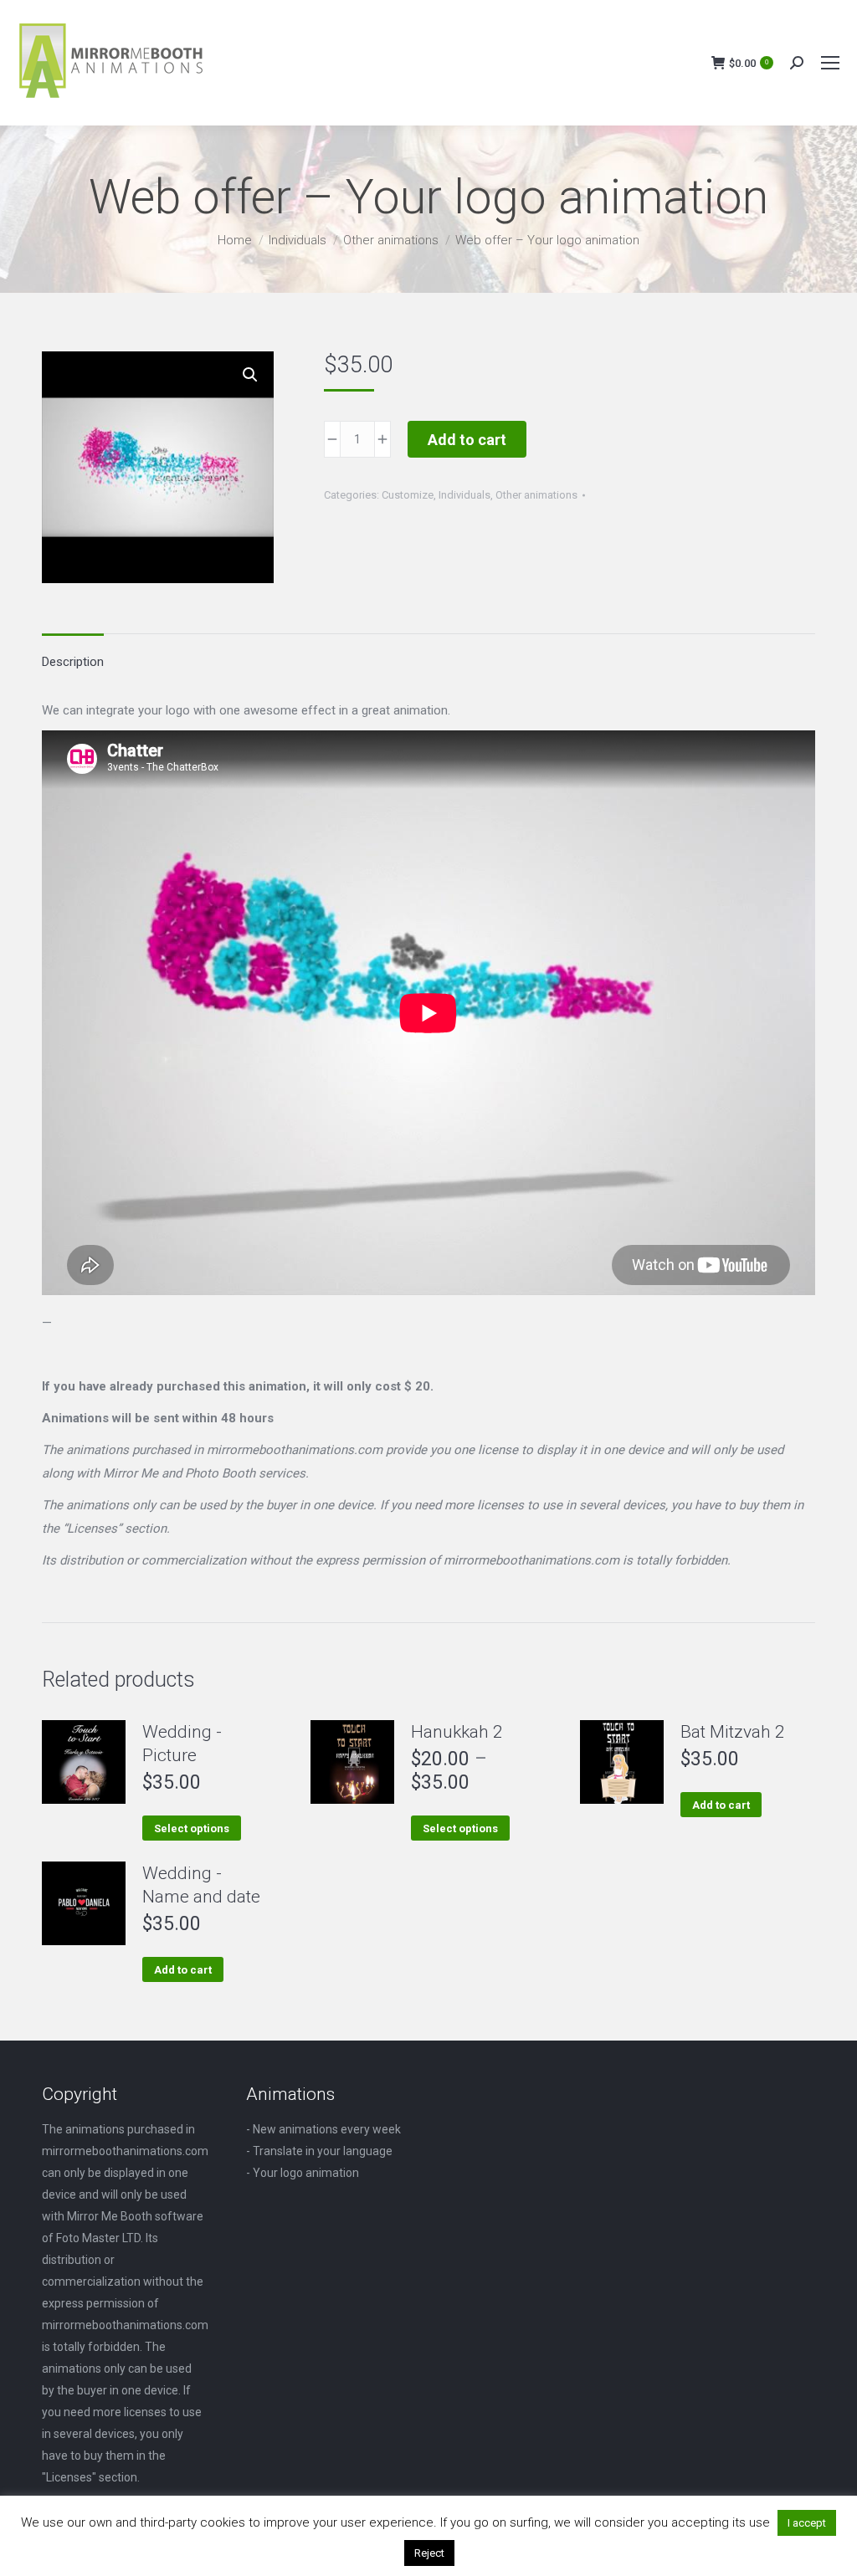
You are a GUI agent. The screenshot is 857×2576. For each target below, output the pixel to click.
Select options (192, 1828)
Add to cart (467, 440)
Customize (408, 495)
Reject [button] (429, 2553)
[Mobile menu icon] (830, 63)
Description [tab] (73, 662)
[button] (250, 375)
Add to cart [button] (721, 1805)
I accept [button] (807, 2523)
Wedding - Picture (182, 1744)
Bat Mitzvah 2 (733, 1732)
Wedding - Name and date (201, 1885)
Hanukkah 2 (457, 1732)
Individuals (464, 495)
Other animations (536, 495)
